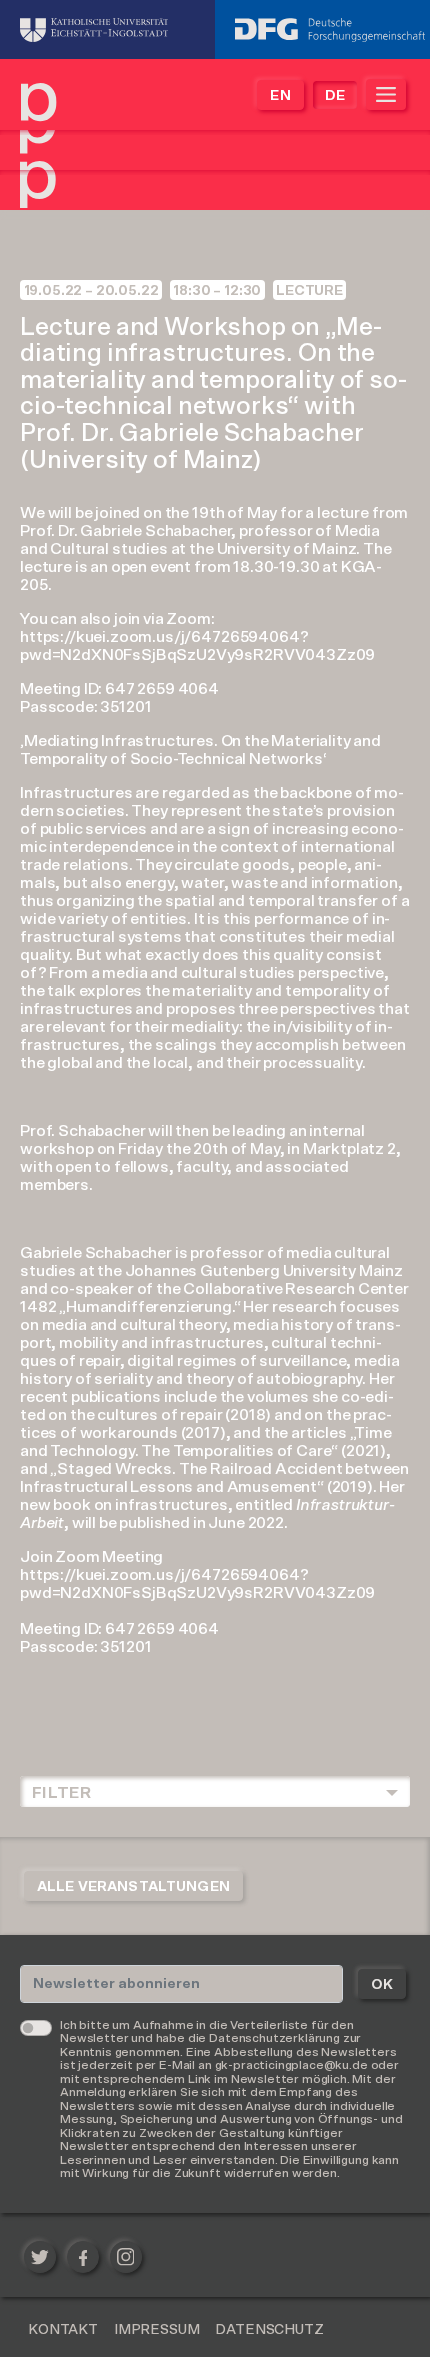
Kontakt (63, 2330)
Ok (382, 1985)
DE (335, 96)
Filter (61, 1793)
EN (280, 96)
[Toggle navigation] (386, 94)
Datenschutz (269, 2330)
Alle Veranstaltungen (133, 1887)
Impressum (157, 2330)
